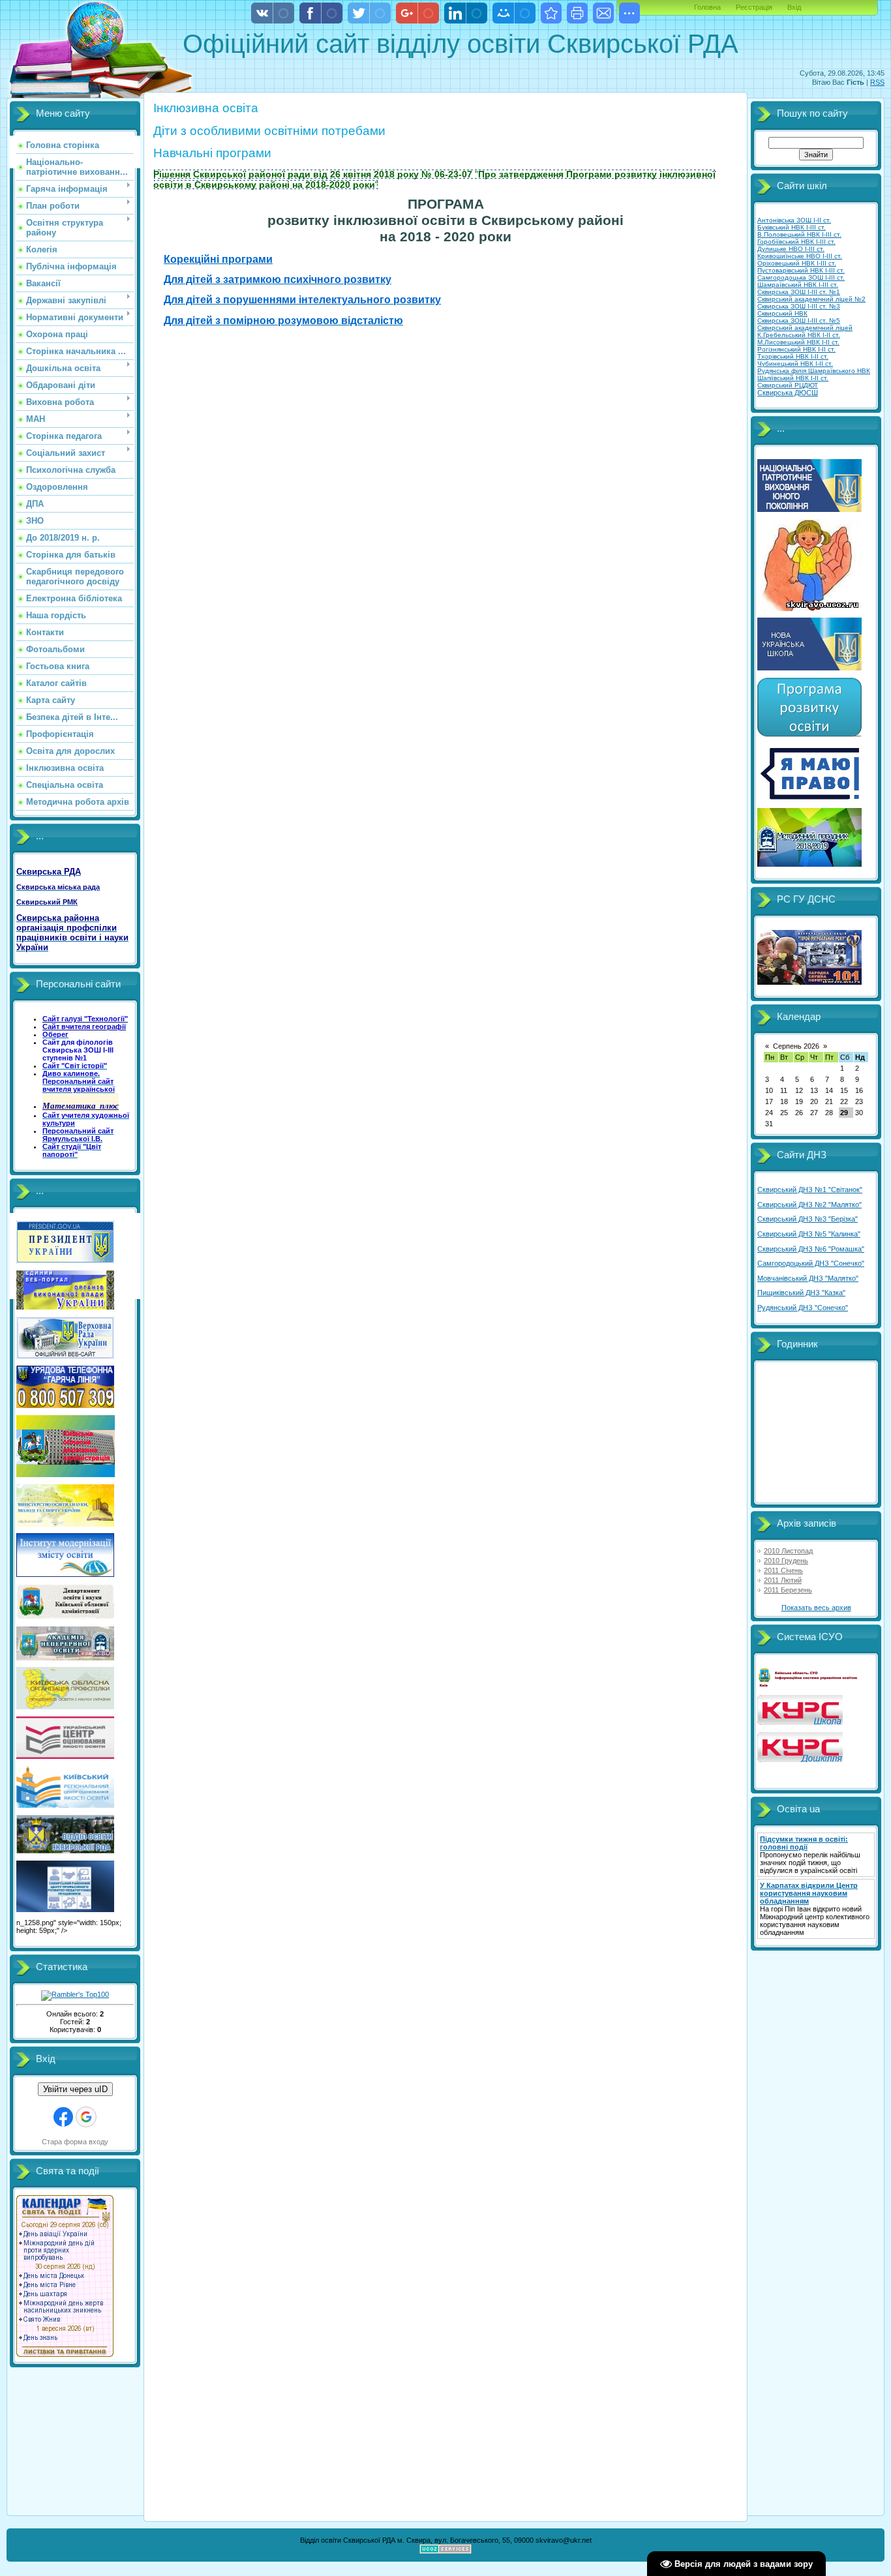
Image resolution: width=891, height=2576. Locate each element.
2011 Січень (783, 1570)
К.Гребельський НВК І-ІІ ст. (799, 335)
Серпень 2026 (796, 1046)
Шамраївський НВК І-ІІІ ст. (798, 285)
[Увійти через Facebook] (63, 2117)
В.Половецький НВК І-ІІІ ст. (799, 234)
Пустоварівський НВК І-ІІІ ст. (801, 270)
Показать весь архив (816, 1608)
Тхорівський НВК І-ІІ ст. (793, 356)
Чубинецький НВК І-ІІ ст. (795, 364)
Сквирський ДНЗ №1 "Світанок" (810, 1190)
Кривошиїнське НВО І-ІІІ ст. (800, 256)
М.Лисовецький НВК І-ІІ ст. (798, 342)
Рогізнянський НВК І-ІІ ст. (796, 349)
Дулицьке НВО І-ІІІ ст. (791, 249)
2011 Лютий (783, 1580)
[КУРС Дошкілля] (800, 1760)
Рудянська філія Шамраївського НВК (814, 371)
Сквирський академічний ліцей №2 (811, 299)
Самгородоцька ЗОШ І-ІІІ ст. (801, 277)
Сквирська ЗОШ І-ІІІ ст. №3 (799, 306)
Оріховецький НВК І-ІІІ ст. (797, 263)
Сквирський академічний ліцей (805, 328)
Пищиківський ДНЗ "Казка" (801, 1293)
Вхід (794, 7)
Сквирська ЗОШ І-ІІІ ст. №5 (799, 321)
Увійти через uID (75, 2089)
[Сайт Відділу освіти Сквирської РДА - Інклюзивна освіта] (551, 13)
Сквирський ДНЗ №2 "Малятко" (809, 1205)
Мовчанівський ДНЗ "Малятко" (808, 1278)
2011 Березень (788, 1590)
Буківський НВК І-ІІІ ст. (792, 227)
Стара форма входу (75, 2142)
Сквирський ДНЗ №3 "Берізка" (808, 1219)
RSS (877, 82)
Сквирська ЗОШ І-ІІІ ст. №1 (799, 292)
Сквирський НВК (782, 313)
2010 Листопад (788, 1551)
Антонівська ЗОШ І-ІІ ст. (794, 220)
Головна (707, 7)
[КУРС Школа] (800, 1722)
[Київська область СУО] (809, 1685)
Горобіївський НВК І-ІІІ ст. (796, 242)
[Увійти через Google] (86, 2117)
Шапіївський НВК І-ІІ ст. (793, 378)
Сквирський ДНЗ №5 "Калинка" (809, 1234)
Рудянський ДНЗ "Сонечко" (803, 1308)
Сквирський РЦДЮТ (788, 385)
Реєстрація (754, 7)
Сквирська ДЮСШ (788, 393)
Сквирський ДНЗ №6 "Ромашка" (811, 1249)
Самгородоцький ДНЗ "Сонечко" (811, 1263)
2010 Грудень (786, 1561)
